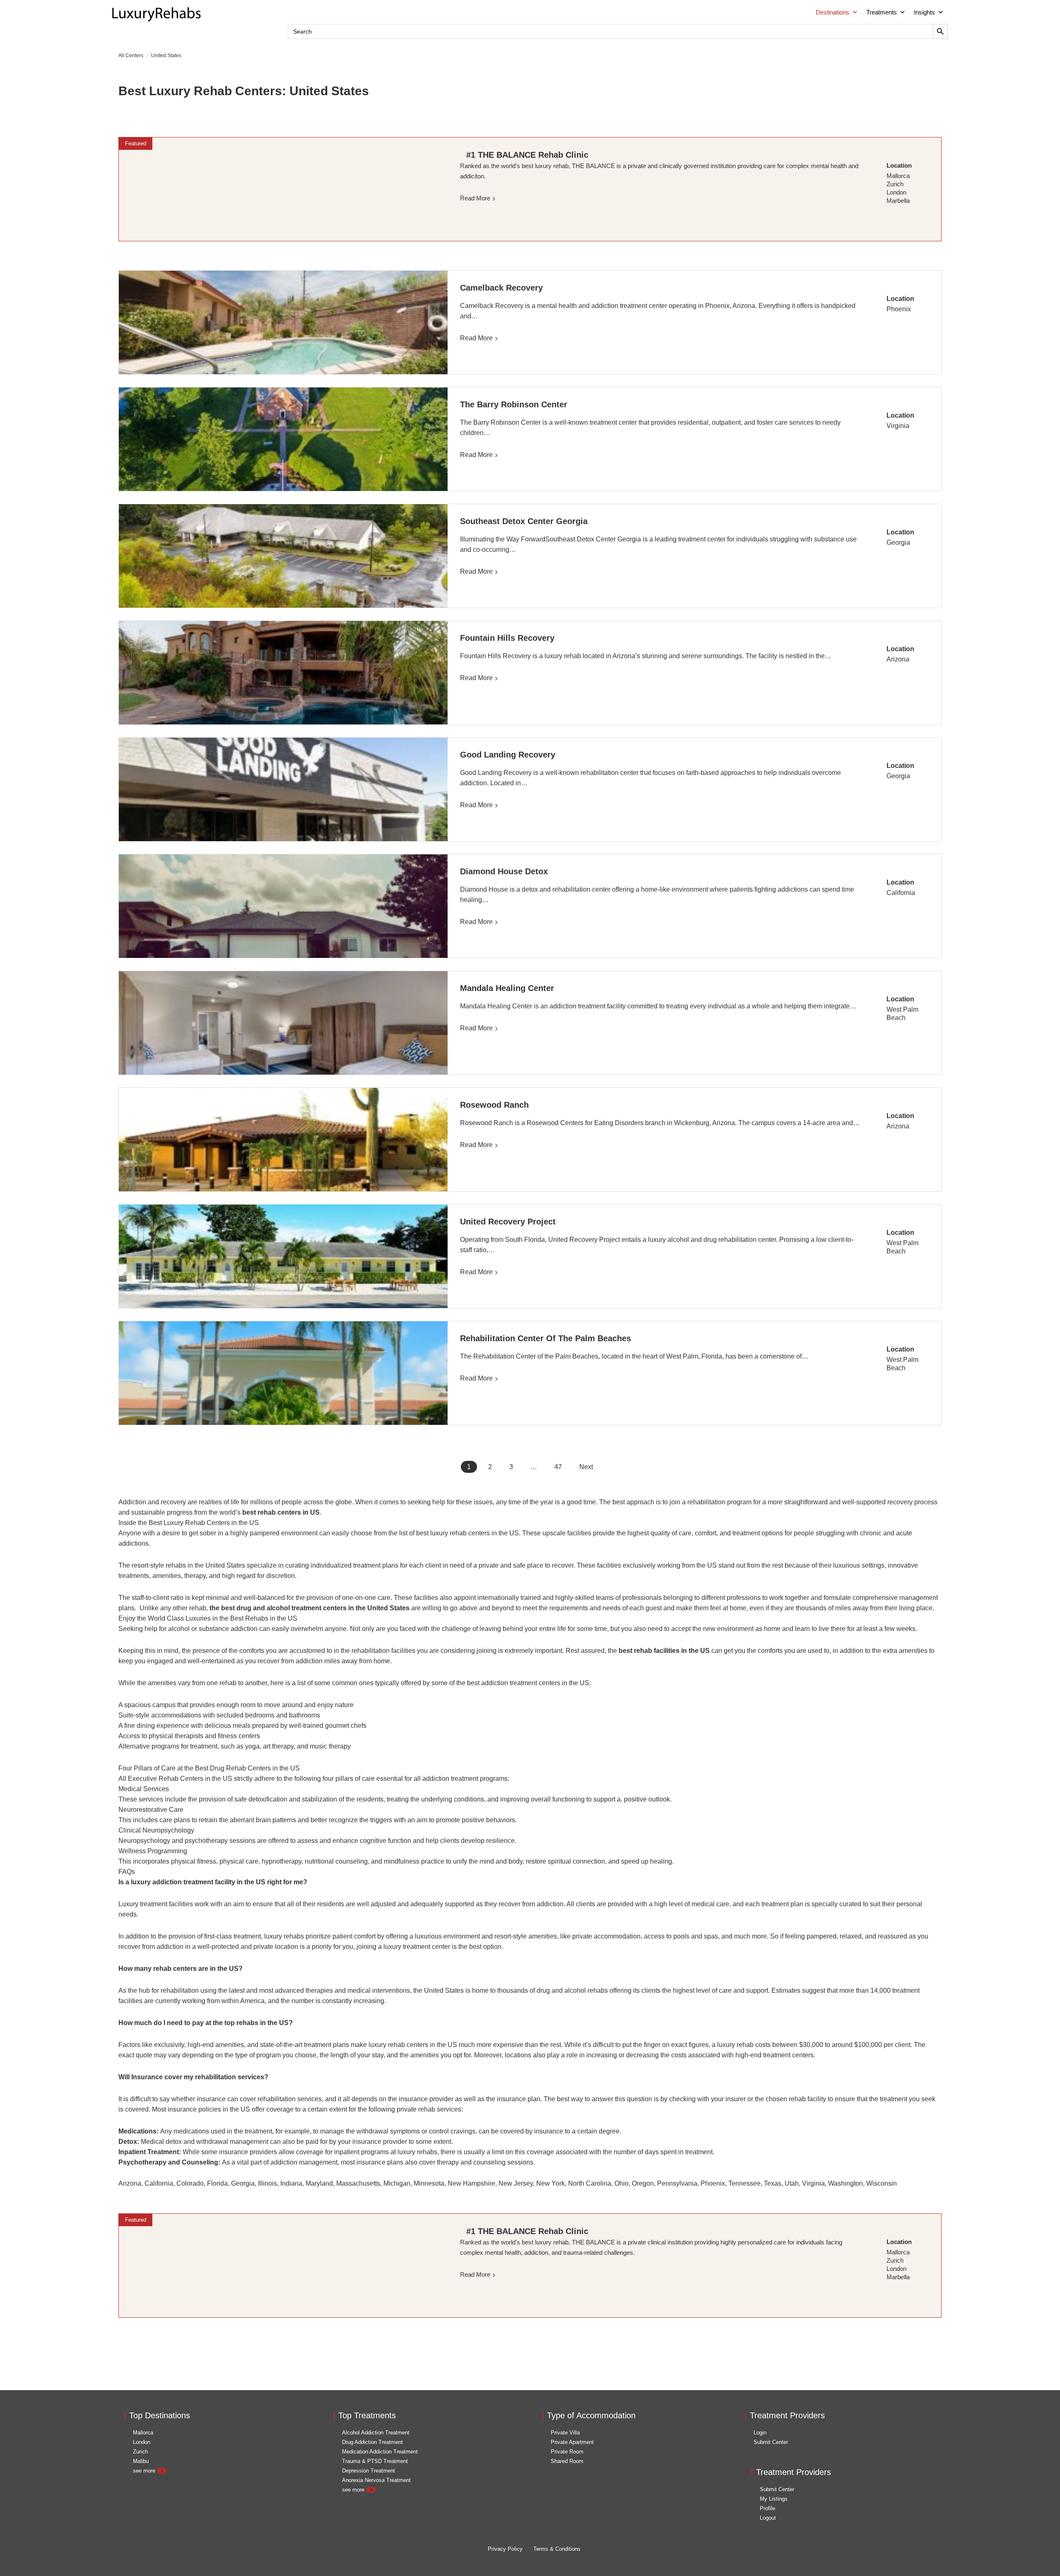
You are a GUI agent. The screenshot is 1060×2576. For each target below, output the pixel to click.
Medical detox (161, 2142)
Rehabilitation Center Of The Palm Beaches (546, 1338)
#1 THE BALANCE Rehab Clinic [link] (527, 155)
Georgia (898, 542)
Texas (773, 2183)
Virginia (898, 426)
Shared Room (567, 2461)
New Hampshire (471, 2183)
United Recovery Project (508, 1222)
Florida (217, 2183)
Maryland (319, 2183)
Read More (476, 338)
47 (558, 1467)
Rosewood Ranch (494, 1105)
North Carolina (590, 2183)
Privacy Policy (505, 2549)
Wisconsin (882, 2183)
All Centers (131, 55)
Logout (768, 2518)
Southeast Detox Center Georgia (524, 521)
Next (586, 1467)
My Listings (774, 2499)
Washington (846, 2183)
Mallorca (143, 2433)
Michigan (397, 2183)
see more (145, 2471)
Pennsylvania (677, 2183)
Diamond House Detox (504, 871)
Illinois (267, 2183)
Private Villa (565, 2433)
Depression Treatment (369, 2471)
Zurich (140, 2452)
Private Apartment (572, 2442)
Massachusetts (358, 2183)
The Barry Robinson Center (514, 404)
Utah (792, 2183)
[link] (283, 189)
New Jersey (516, 2183)
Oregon (643, 2183)
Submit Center (771, 2442)
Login (760, 2433)
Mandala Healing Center (508, 988)
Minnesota (429, 2183)
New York (550, 2183)
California (901, 893)
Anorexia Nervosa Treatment (376, 2480)
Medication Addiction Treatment (380, 2452)
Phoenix (899, 309)
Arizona (898, 659)
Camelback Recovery (503, 288)
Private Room (567, 2452)
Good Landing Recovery (508, 755)
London (142, 2442)
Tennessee (744, 2183)
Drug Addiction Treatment (372, 2442)
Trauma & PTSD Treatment (375, 2461)
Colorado (190, 2183)
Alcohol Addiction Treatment (376, 2433)
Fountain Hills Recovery (508, 638)
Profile (767, 2508)
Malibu (141, 2461)
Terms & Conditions (557, 2549)
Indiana (291, 2183)
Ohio (622, 2183)
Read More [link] (475, 198)
